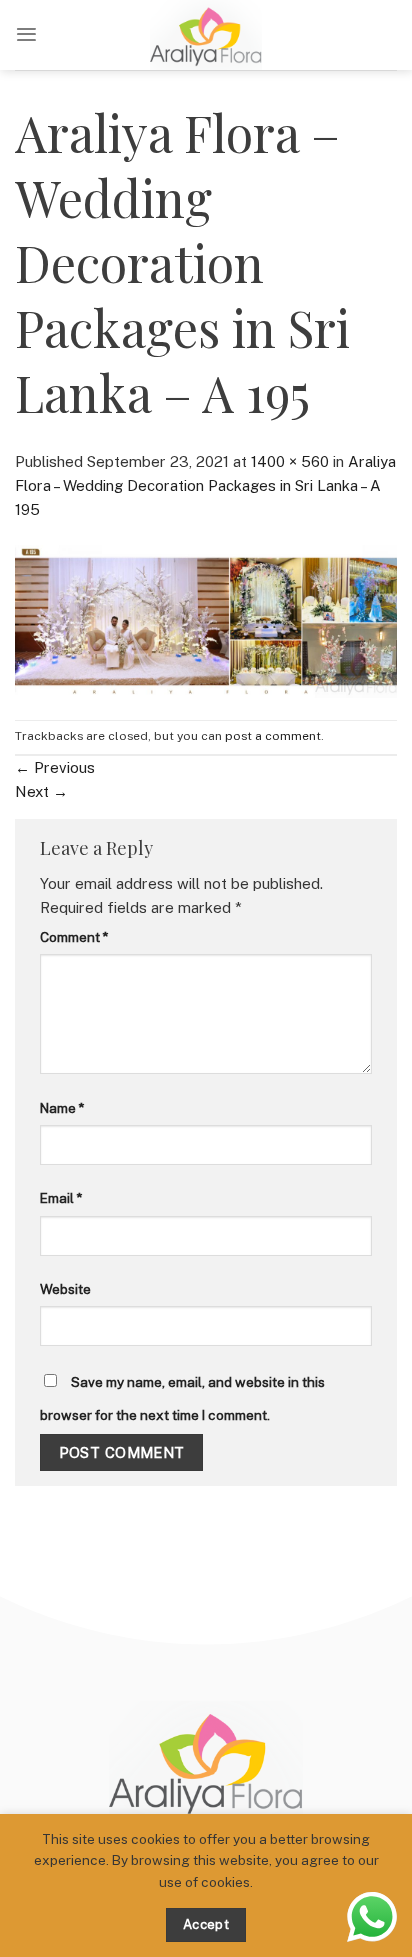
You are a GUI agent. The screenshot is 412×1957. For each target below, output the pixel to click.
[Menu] (26, 34)
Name (62, 1108)
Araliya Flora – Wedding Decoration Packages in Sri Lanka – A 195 (205, 485)
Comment (74, 937)
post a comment (273, 736)
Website (65, 1289)
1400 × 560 (290, 461)
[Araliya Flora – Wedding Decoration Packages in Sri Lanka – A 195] (206, 619)
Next (41, 791)
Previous (55, 767)
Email (61, 1198)
